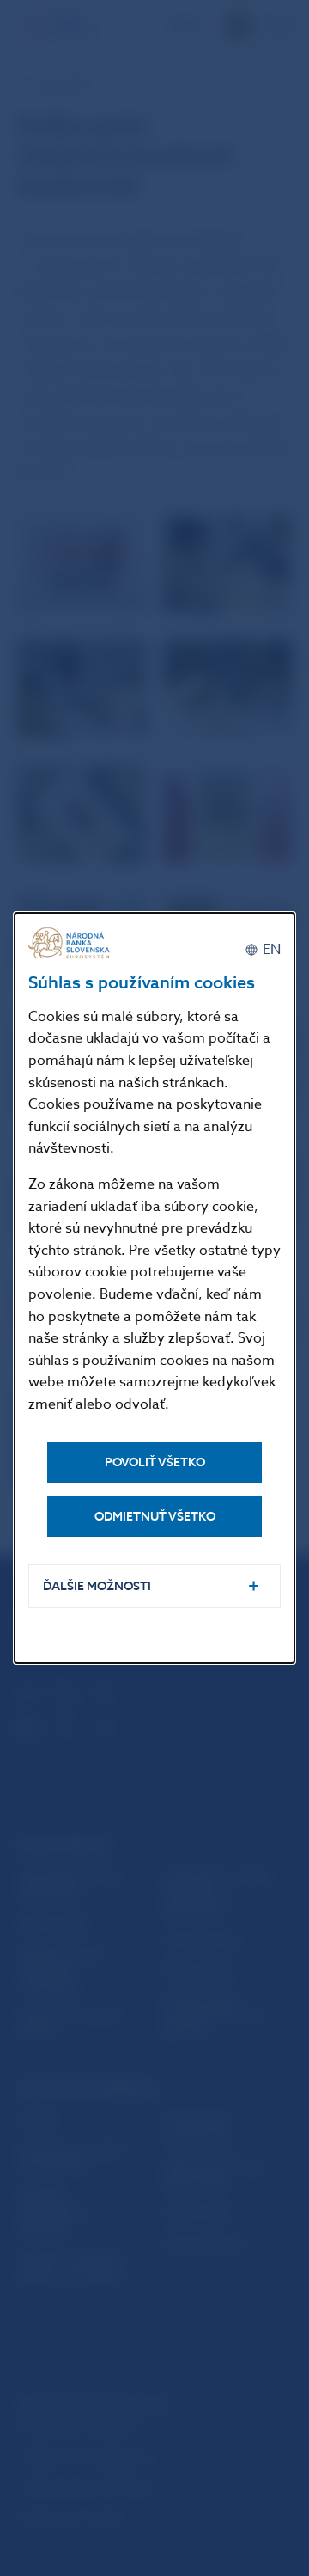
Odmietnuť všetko (155, 1517)
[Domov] (71, 943)
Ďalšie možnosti (97, 1586)
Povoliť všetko (155, 1462)
